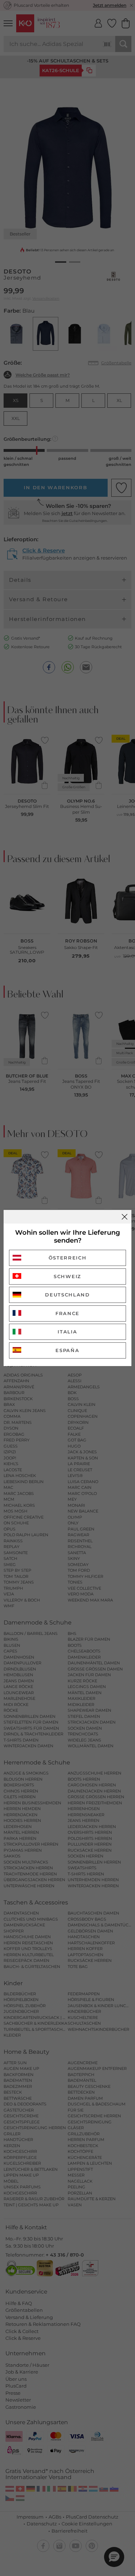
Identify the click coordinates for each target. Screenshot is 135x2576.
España (67, 1350)
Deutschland (67, 1295)
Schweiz (67, 1276)
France (67, 1313)
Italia (67, 1332)
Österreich (68, 1258)
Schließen (125, 1217)
